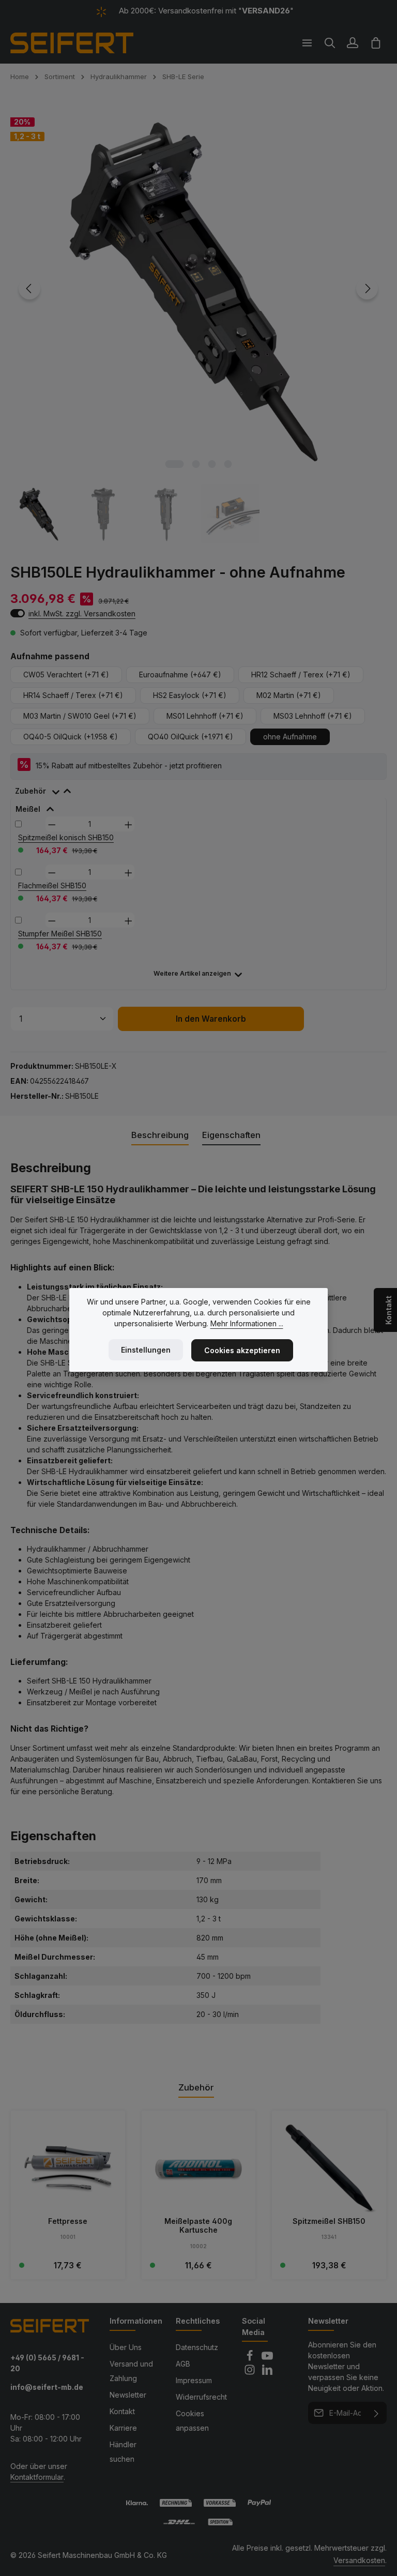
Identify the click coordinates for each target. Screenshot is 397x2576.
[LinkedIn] (267, 2373)
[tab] (48, 789)
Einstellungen (146, 1350)
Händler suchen (123, 2452)
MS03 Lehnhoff (313, 716)
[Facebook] (251, 2359)
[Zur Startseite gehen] (72, 43)
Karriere (123, 2428)
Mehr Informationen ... (247, 1323)
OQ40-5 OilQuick (71, 737)
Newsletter (128, 2395)
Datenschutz (197, 2347)
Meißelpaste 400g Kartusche (198, 2226)
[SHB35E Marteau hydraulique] (198, 289)
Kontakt (122, 2411)
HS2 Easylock (190, 695)
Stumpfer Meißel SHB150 (60, 934)
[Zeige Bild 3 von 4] (212, 464)
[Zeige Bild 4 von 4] (228, 464)
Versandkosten (359, 2560)
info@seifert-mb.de (47, 2387)
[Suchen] (330, 43)
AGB (183, 2364)
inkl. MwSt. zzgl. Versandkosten (82, 613)
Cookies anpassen (192, 2421)
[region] (198, 322)
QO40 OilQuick (190, 737)
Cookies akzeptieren (242, 1350)
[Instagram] (251, 2373)
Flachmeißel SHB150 (52, 885)
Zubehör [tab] (196, 2087)
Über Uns (126, 2347)
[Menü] (307, 43)
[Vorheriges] (29, 289)
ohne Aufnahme (290, 737)
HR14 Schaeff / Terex (73, 695)
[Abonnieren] (377, 2413)
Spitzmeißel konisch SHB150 (66, 837)
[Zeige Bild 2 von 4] (196, 464)
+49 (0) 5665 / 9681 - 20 (47, 2363)
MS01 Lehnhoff (205, 716)
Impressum (194, 2380)
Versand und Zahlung (131, 2371)
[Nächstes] (367, 289)
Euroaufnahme (180, 675)
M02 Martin (289, 695)
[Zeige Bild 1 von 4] (174, 464)
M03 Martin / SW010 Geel (80, 716)
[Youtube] (267, 2359)
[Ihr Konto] (353, 43)
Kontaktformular (37, 2477)
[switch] (18, 613)
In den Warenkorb (211, 1019)
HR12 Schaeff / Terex (301, 675)
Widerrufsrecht (201, 2397)
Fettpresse (68, 2221)
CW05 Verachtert (66, 675)
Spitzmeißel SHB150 (329, 2221)
